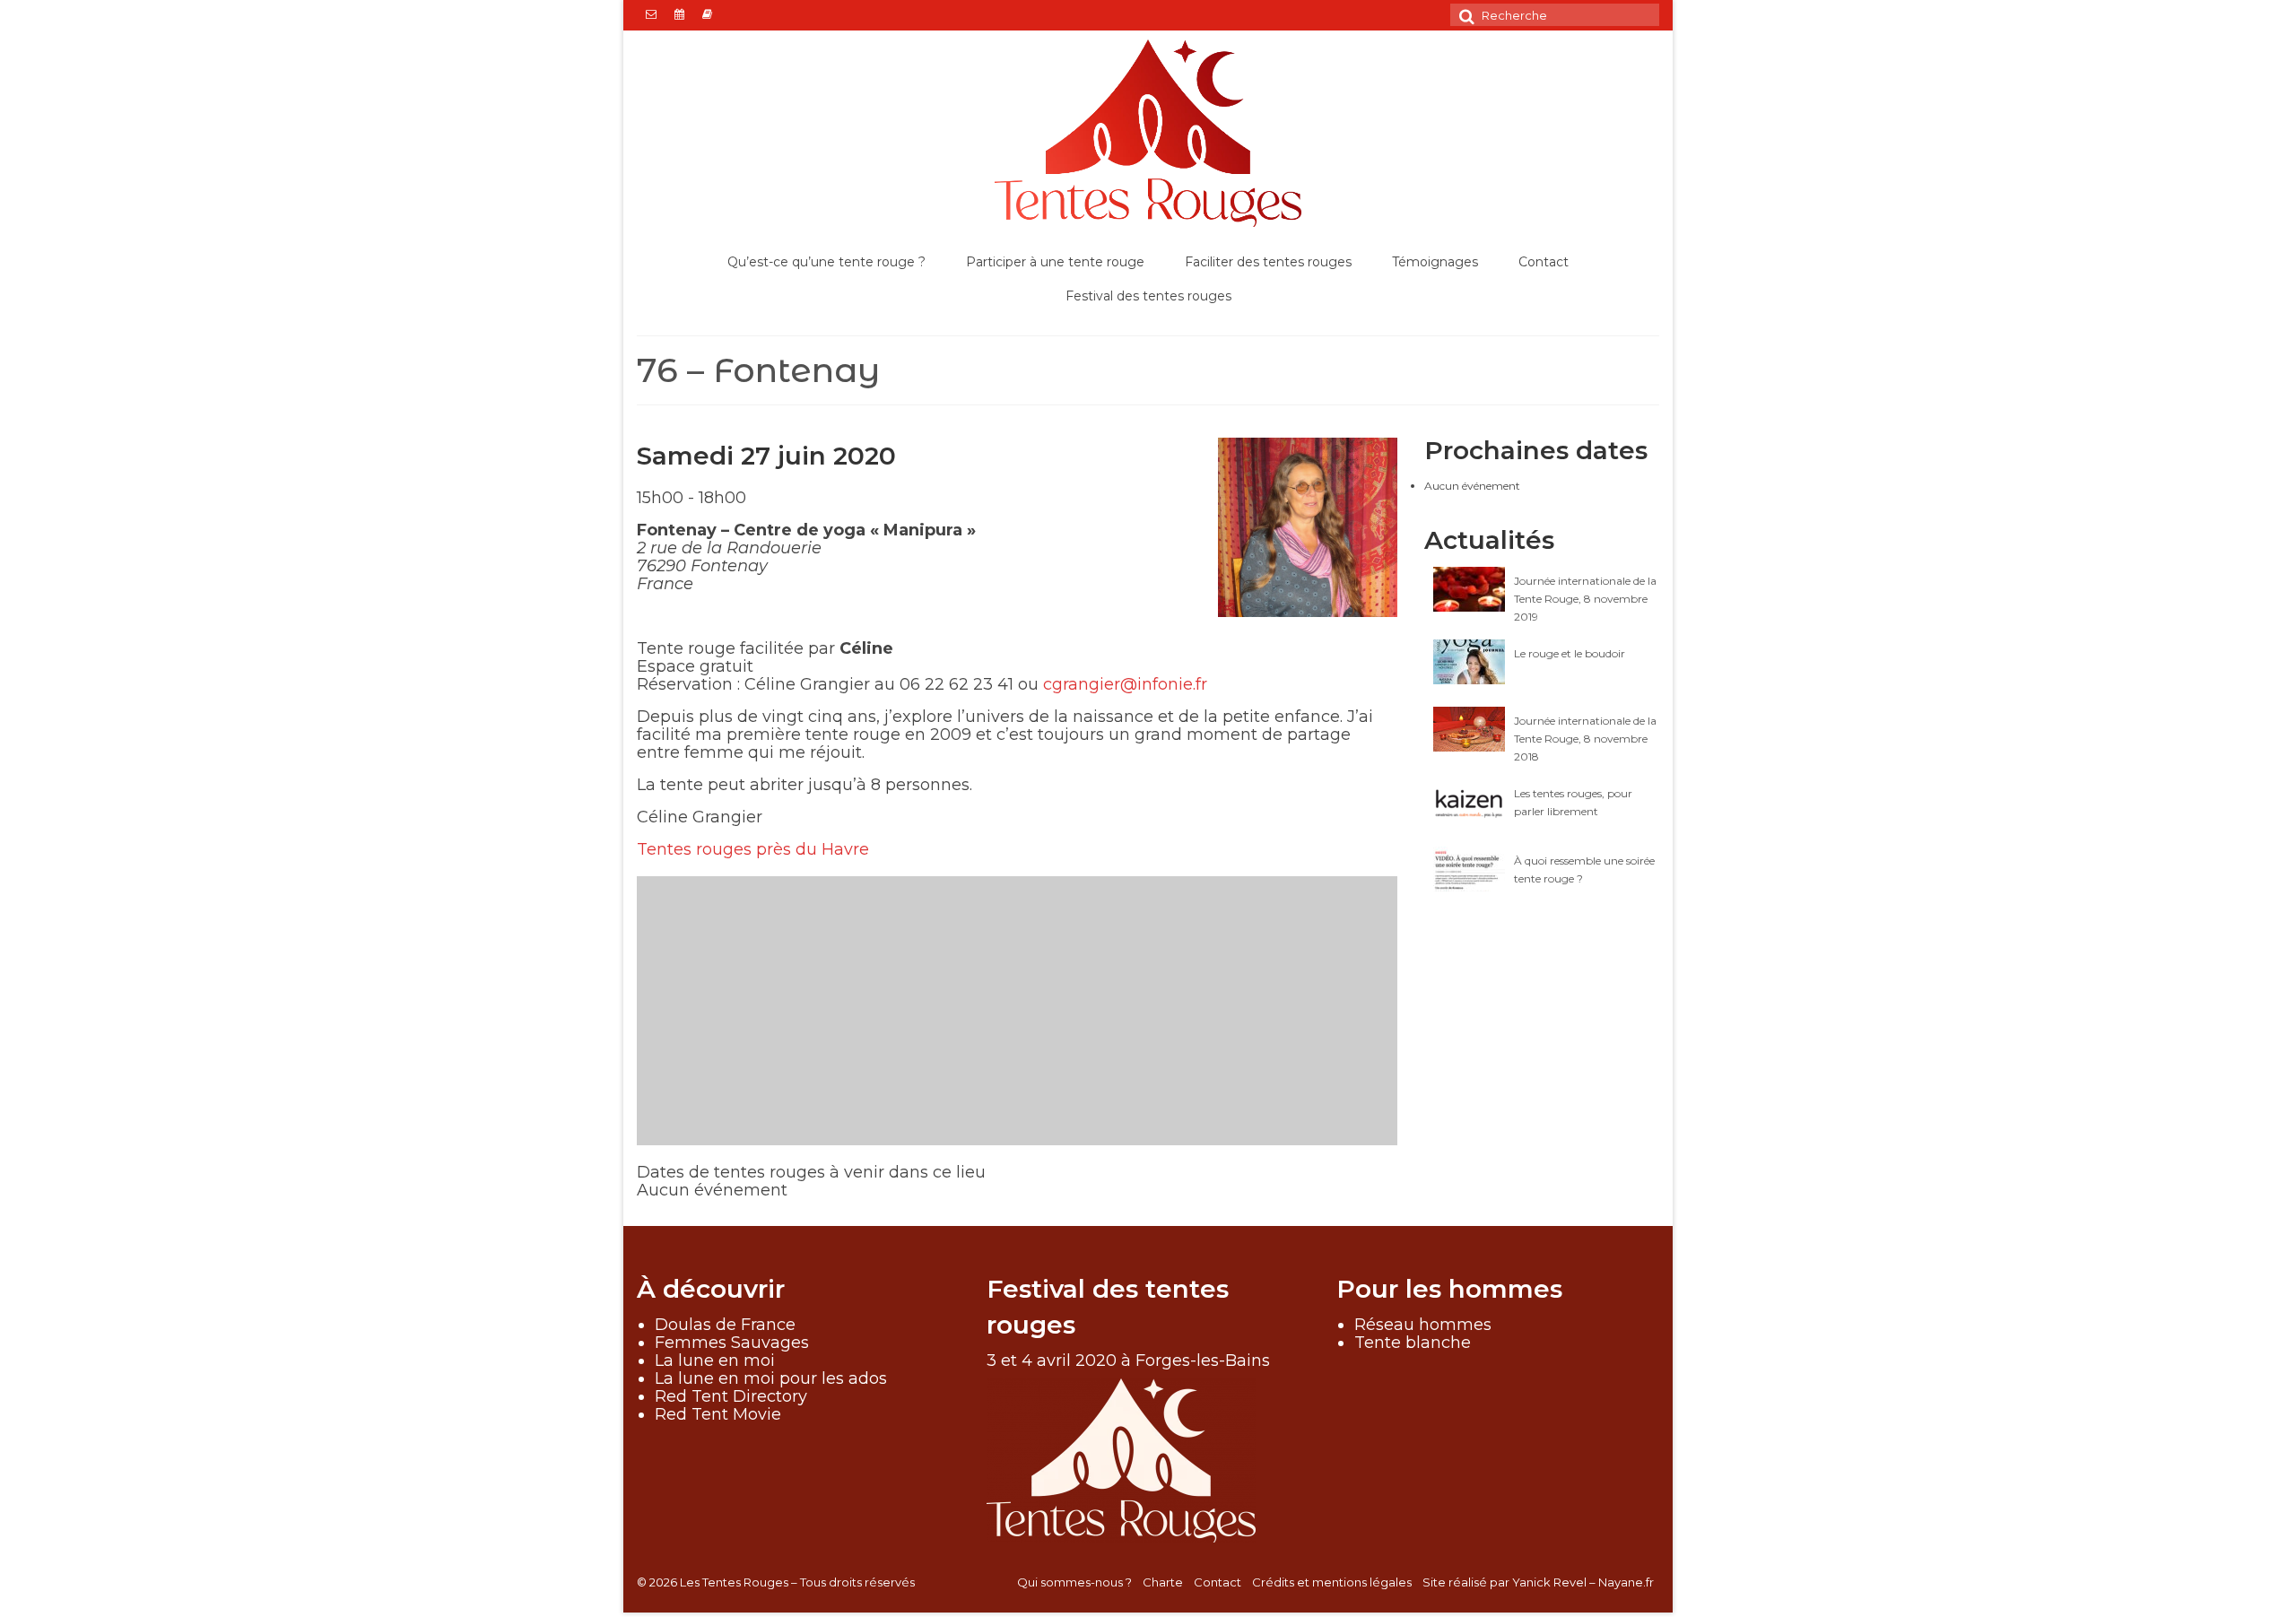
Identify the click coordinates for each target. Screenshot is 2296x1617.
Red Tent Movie (718, 1414)
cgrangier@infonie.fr (1125, 684)
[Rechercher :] (1555, 15)
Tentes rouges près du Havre (753, 849)
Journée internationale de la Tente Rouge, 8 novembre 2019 (1585, 599)
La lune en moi (715, 1361)
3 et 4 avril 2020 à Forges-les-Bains (1128, 1361)
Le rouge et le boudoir (1570, 653)
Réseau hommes (1423, 1325)
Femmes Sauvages (732, 1343)
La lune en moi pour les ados (771, 1378)
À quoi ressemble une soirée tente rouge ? (1584, 869)
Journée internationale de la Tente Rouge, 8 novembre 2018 (1585, 739)
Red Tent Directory (731, 1396)
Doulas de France (725, 1325)
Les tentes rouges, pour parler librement (1573, 802)
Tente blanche (1413, 1343)
